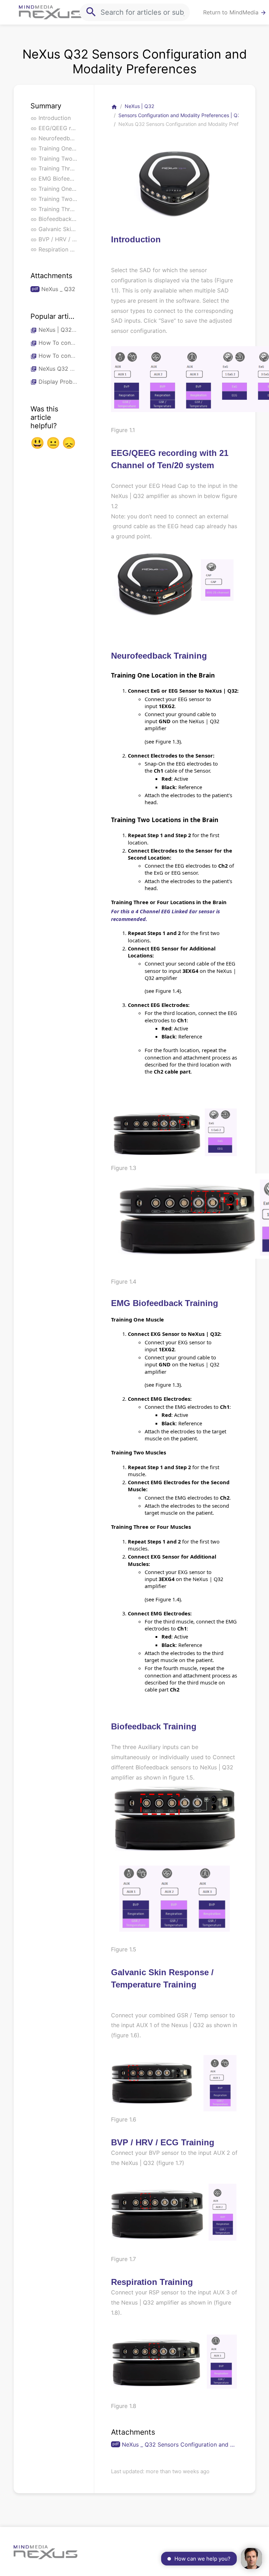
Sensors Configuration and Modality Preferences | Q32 (181, 115)
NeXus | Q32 (139, 106)
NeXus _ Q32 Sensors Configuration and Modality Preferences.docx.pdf (180, 2444)
